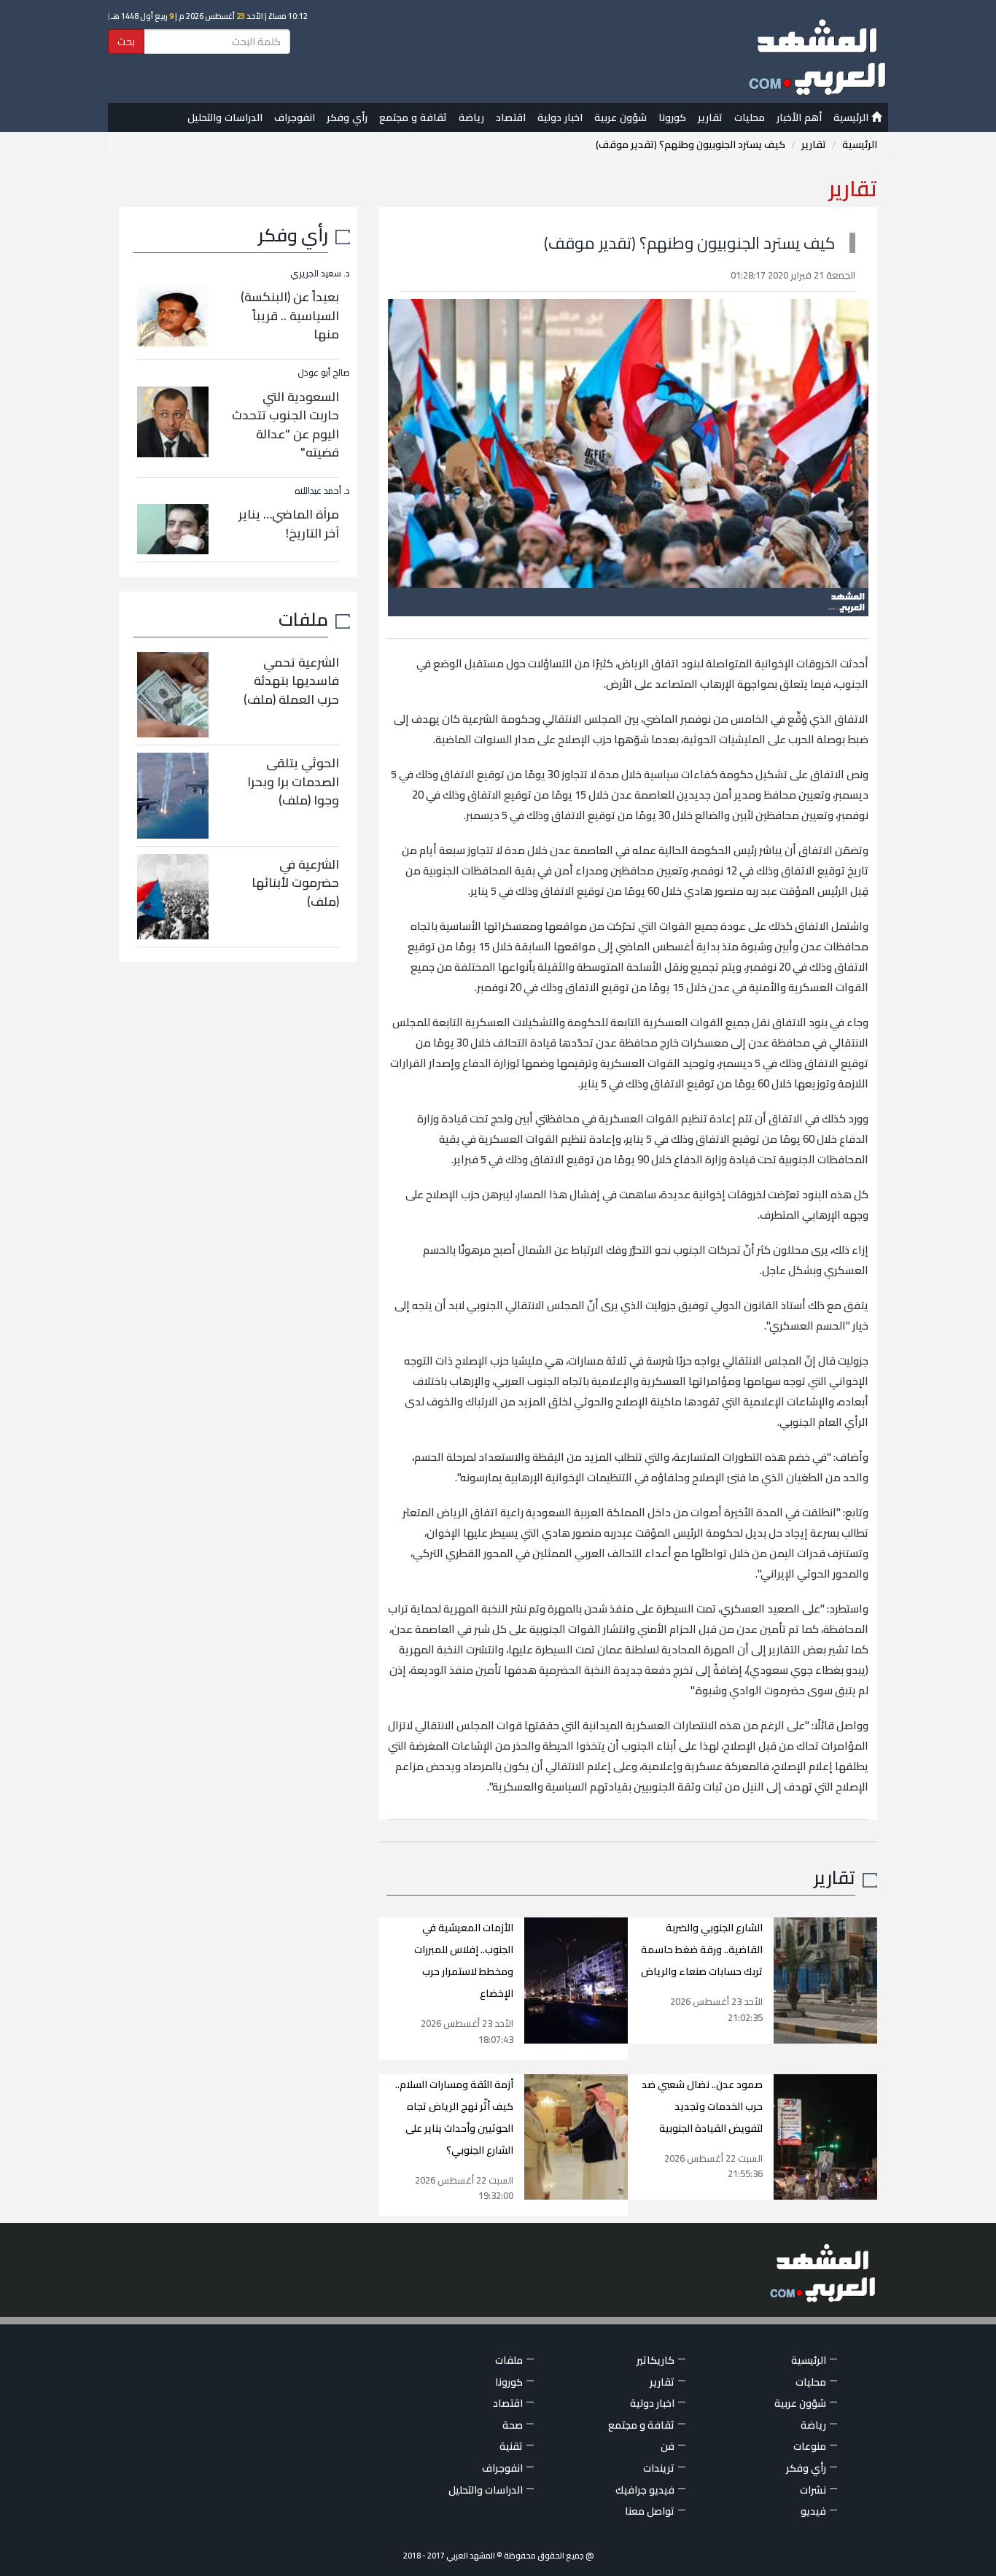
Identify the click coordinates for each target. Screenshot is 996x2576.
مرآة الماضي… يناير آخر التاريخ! (289, 524)
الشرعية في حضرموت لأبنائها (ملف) (295, 883)
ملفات (303, 619)
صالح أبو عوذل (324, 372)
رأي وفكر (347, 117)
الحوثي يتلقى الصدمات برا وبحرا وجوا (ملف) (293, 781)
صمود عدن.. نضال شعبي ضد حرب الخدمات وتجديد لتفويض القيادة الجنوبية (702, 2106)
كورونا (672, 117)
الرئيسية (852, 117)
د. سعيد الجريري (320, 273)
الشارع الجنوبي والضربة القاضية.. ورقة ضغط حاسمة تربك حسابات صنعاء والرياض (702, 1950)
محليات (750, 117)
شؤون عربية (620, 117)
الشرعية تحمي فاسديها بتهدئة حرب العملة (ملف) (291, 681)
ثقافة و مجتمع (413, 117)
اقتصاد (511, 117)
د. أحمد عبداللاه (322, 490)
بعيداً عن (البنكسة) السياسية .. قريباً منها (290, 315)
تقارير (710, 117)
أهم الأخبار (799, 117)
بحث (126, 42)
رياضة (471, 117)
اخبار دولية (560, 117)
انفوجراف (295, 117)
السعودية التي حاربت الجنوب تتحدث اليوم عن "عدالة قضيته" (285, 425)
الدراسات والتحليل (225, 117)
